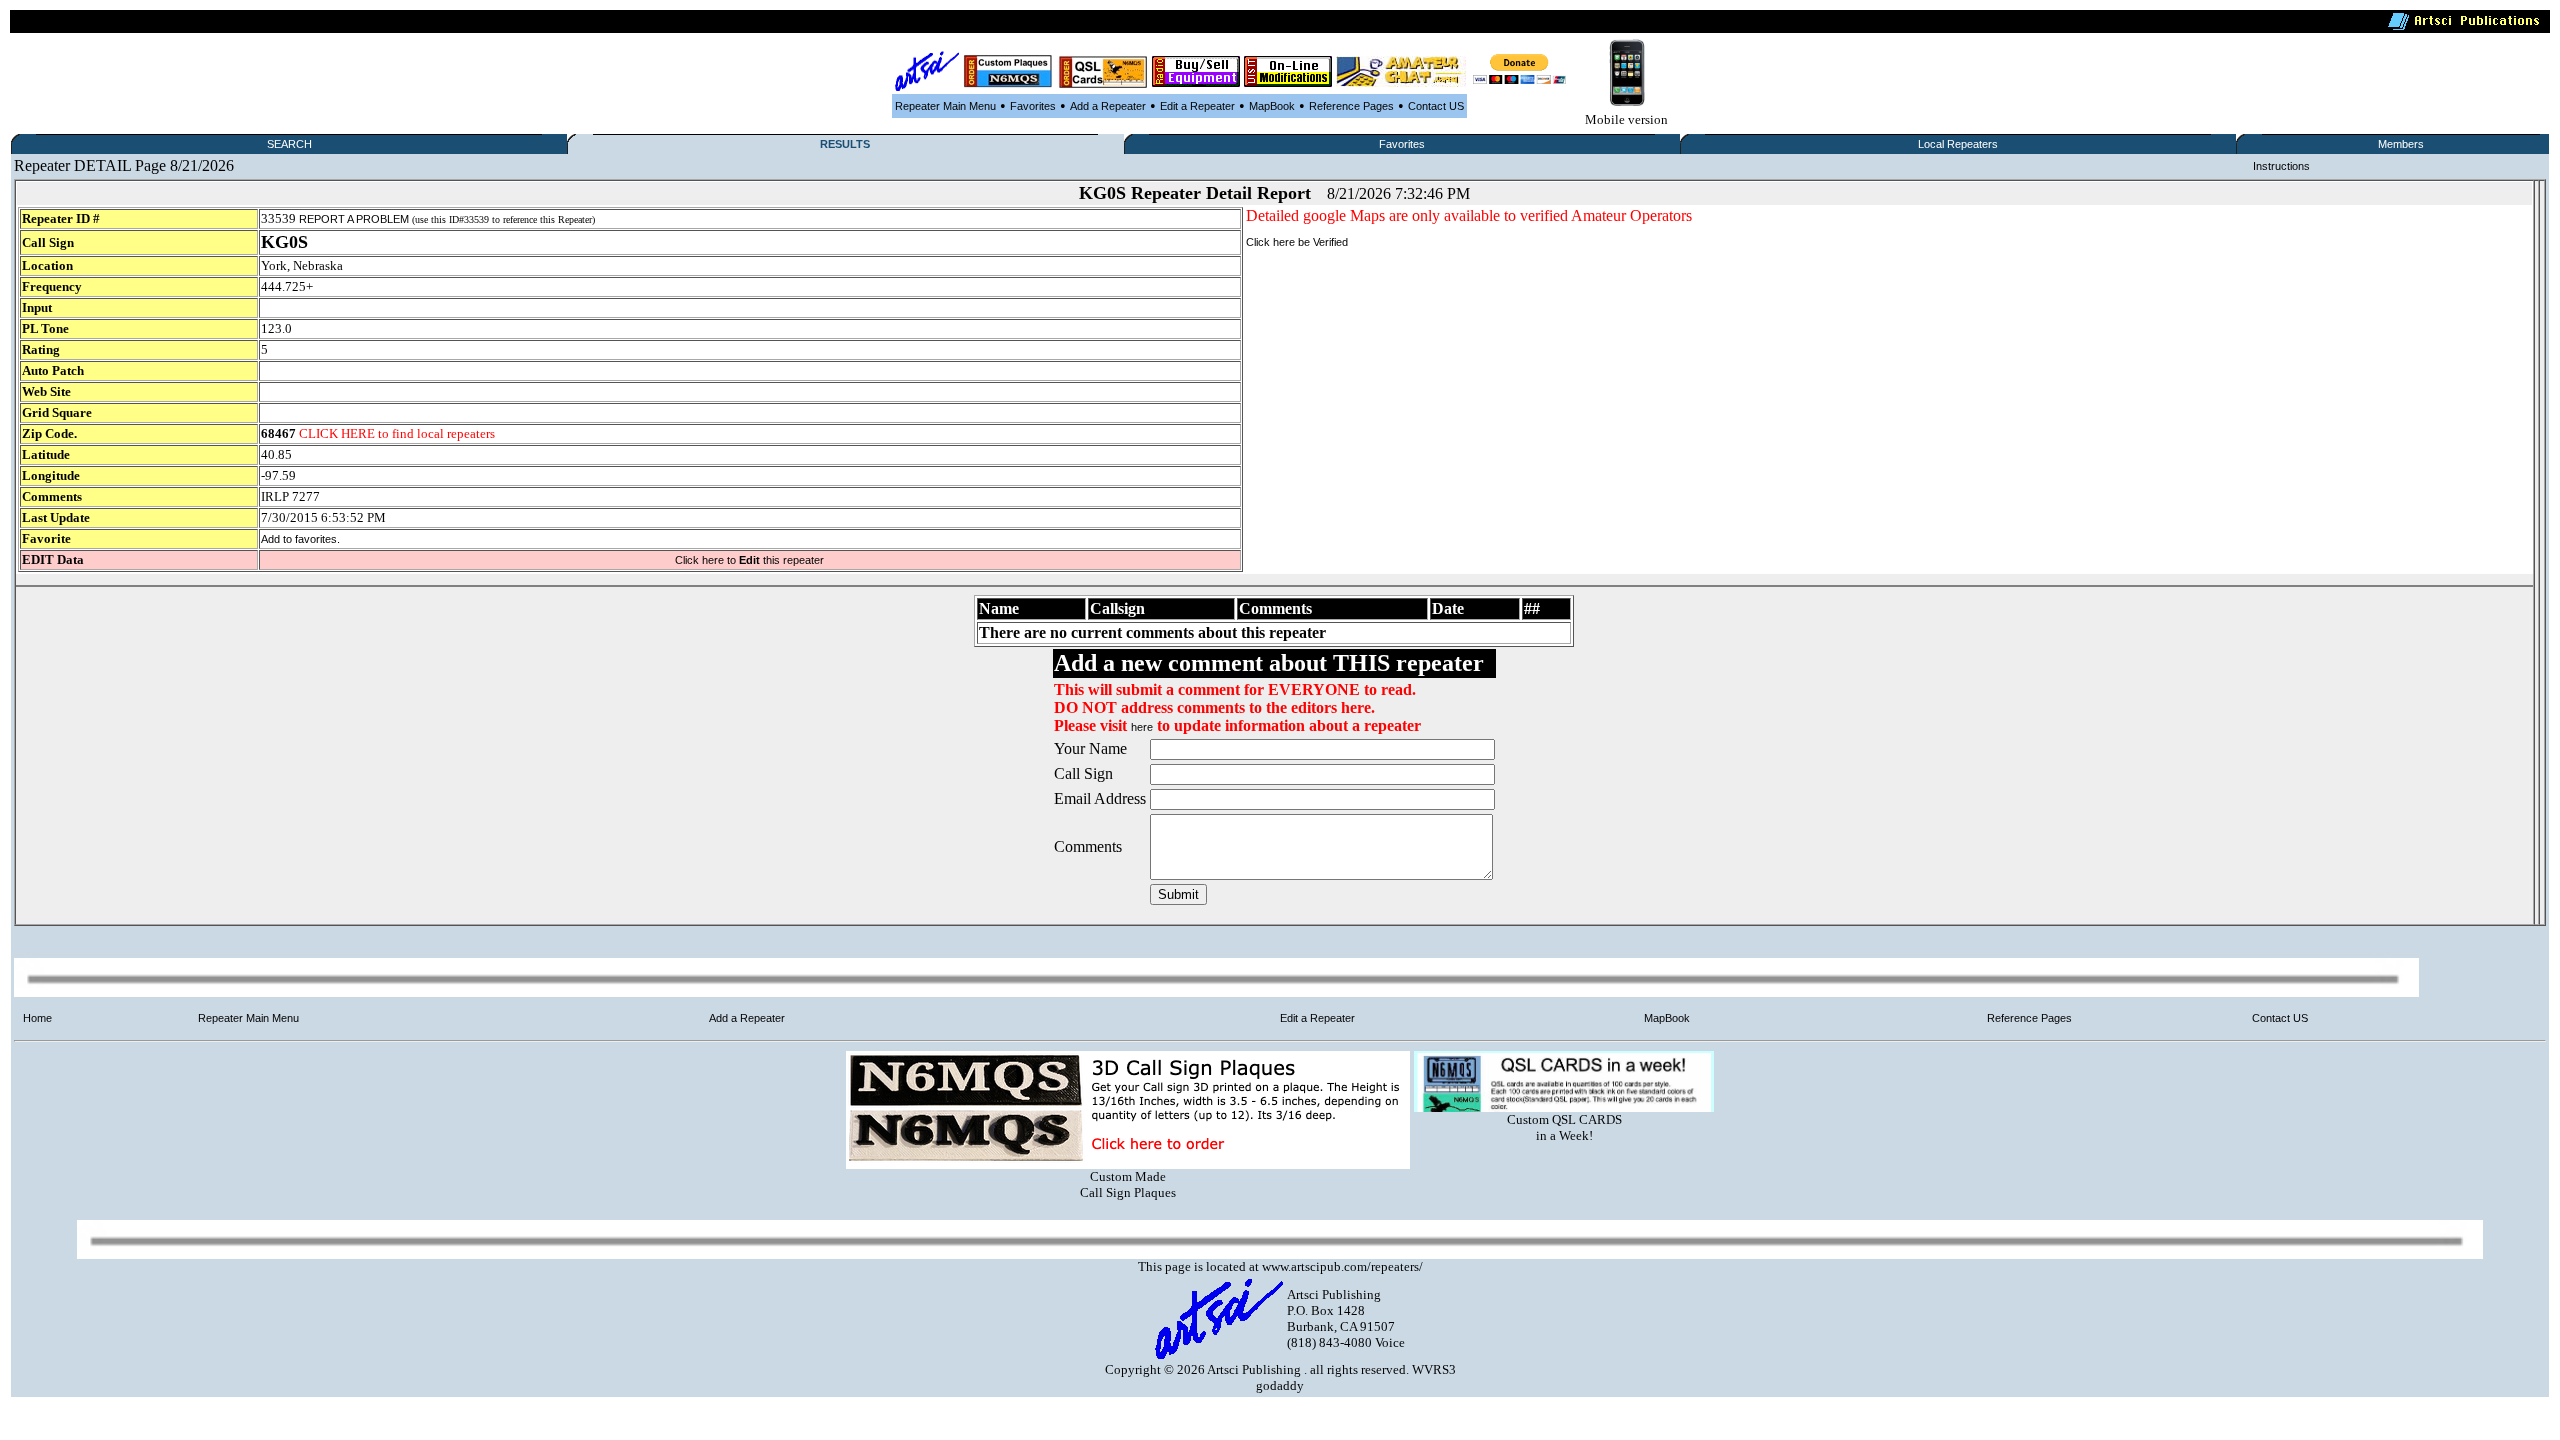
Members (2401, 144)
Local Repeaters (1958, 144)
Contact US (1436, 106)
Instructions (2281, 166)
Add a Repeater (1108, 106)
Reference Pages (1351, 106)
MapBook (1272, 106)
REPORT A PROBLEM (354, 219)
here (1142, 727)
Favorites (1033, 106)
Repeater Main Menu (945, 106)
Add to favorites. (300, 539)
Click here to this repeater (749, 560)
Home (37, 1018)
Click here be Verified (1297, 242)
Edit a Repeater (1197, 106)
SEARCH (289, 144)
